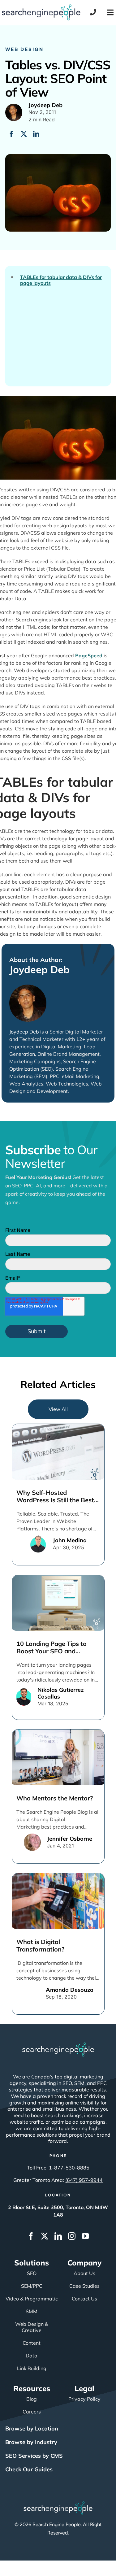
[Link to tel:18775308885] (93, 12)
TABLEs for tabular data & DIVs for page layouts (61, 280)
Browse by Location (32, 2428)
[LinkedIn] (36, 134)
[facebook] (31, 2236)
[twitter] (45, 2236)
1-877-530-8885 (69, 2168)
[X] (24, 134)
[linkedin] (58, 2236)
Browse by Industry (31, 2442)
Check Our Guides (29, 2469)
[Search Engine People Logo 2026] (41, 7)
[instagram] (72, 2236)
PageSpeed (89, 655)
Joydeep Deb (39, 969)
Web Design (24, 49)
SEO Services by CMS (34, 2456)
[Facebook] (11, 134)
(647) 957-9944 (84, 2180)
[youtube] (85, 2236)
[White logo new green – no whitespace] (58, 2504)
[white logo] (58, 2045)
